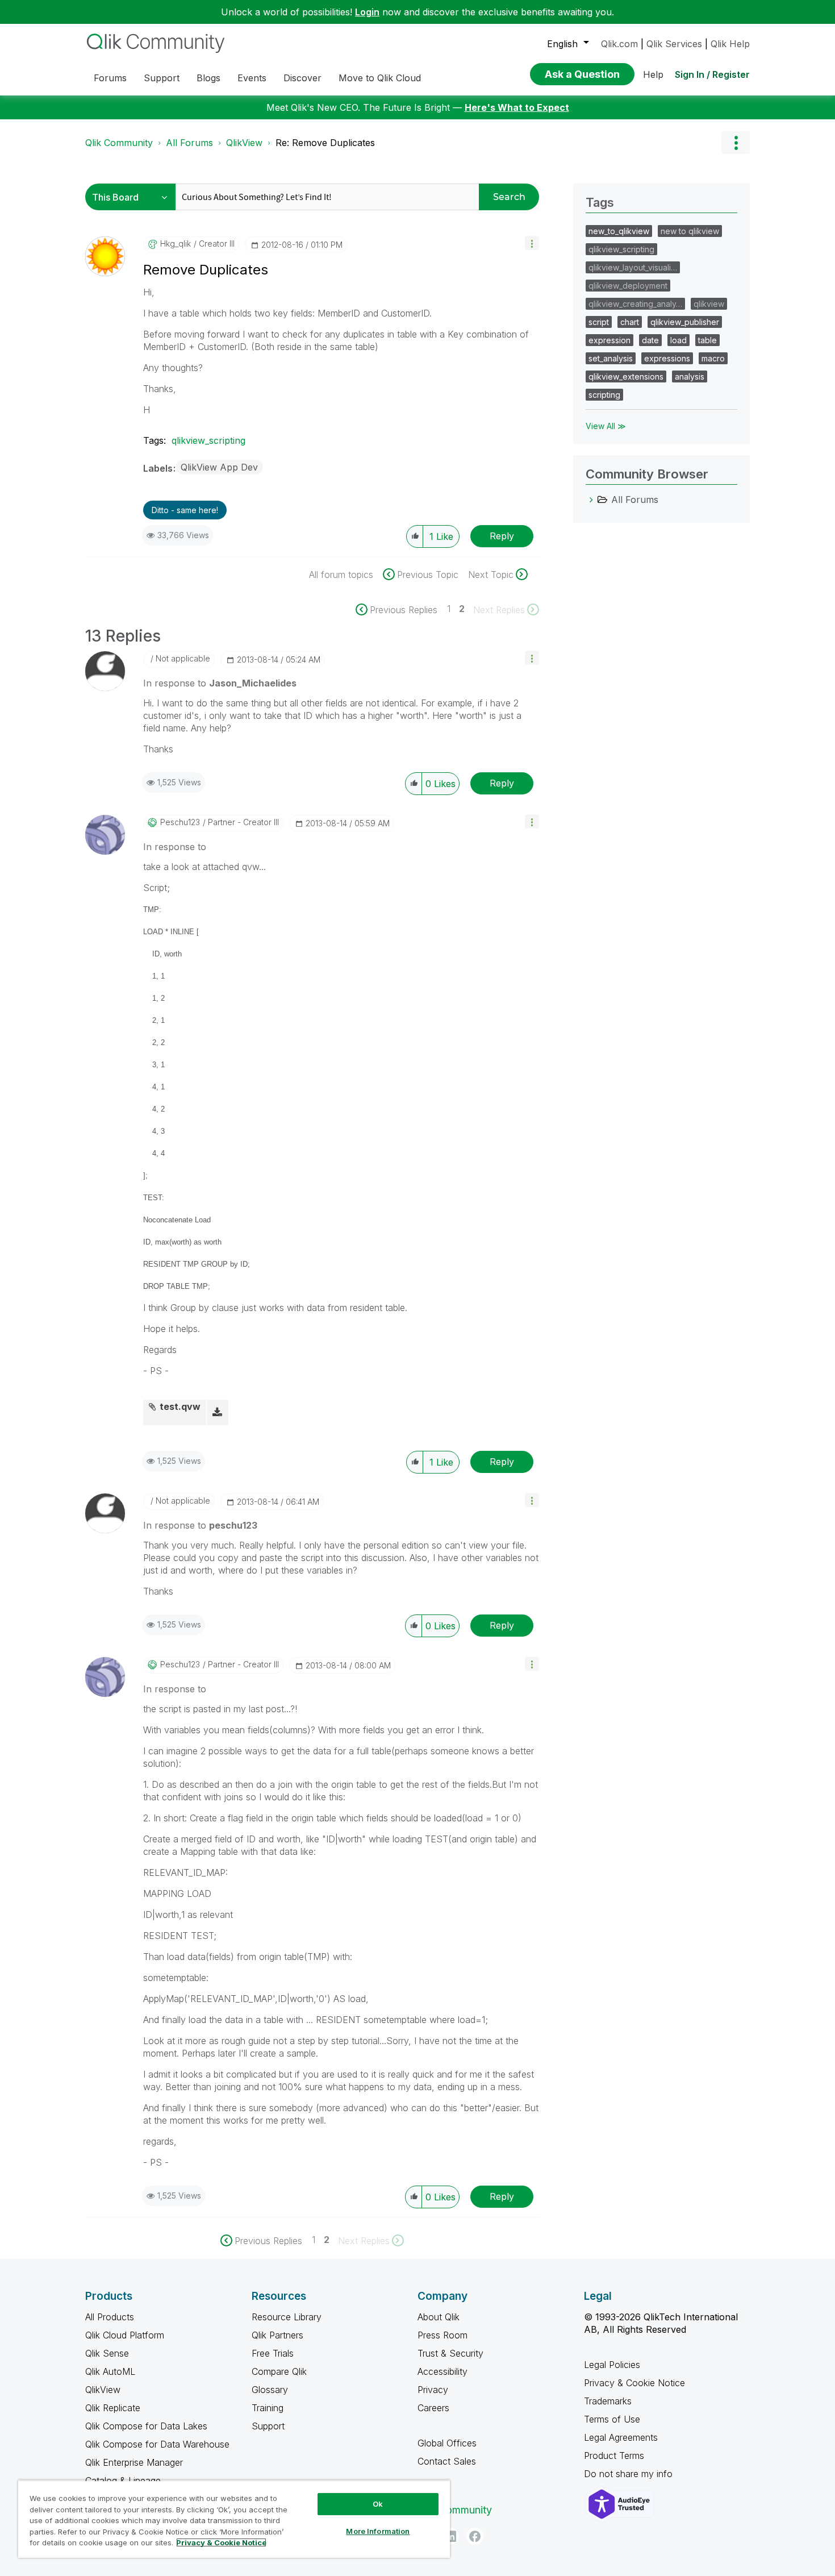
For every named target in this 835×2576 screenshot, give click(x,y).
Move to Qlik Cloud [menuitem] (380, 78)
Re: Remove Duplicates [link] (325, 143)
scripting (604, 395)
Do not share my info (630, 2474)
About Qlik (439, 2317)
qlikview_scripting (208, 440)
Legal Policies (612, 2365)
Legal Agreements (621, 2437)
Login (367, 12)
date (650, 340)
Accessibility (442, 2371)
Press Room (442, 2335)
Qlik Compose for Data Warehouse (157, 2444)
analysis (690, 376)
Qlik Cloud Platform (125, 2335)
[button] (532, 243)
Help (653, 74)
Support (268, 2426)
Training (268, 2408)
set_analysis (611, 358)
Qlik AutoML (110, 2371)
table (707, 340)
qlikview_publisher (685, 322)
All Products (110, 2317)
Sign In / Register (712, 74)
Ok (378, 2504)
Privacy (433, 2390)
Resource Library (287, 2317)
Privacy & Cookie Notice (634, 2383)
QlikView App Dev (219, 467)
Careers (433, 2408)
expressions (667, 358)
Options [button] (736, 143)
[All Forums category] (591, 500)
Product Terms (614, 2456)
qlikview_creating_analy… (635, 304)
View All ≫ (606, 426)
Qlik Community (119, 143)
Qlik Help (730, 44)
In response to (220, 683)
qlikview (709, 304)
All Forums (189, 143)
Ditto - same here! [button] (185, 510)
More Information (378, 2531)
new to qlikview (690, 231)
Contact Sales (447, 2461)
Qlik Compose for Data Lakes (146, 2426)
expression (609, 340)
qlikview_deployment (628, 286)
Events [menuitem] (252, 78)
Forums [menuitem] (110, 78)
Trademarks (608, 2401)
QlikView (244, 143)
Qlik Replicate (113, 2408)
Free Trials (273, 2353)
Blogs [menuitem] (208, 78)
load (679, 340)
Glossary (270, 2390)
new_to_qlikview (619, 231)
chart (630, 322)
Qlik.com (619, 44)
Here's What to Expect (517, 107)
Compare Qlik (279, 2371)
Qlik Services (674, 44)
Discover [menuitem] (302, 78)
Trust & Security (450, 2353)
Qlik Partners (277, 2335)
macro (713, 358)
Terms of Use (612, 2419)
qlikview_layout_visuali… (633, 267)
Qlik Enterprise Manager (134, 2462)
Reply (502, 536)
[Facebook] (475, 2536)
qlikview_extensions (626, 376)
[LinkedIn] (450, 2536)
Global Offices (447, 2443)
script (599, 322)
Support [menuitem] (162, 78)
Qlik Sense (107, 2353)
